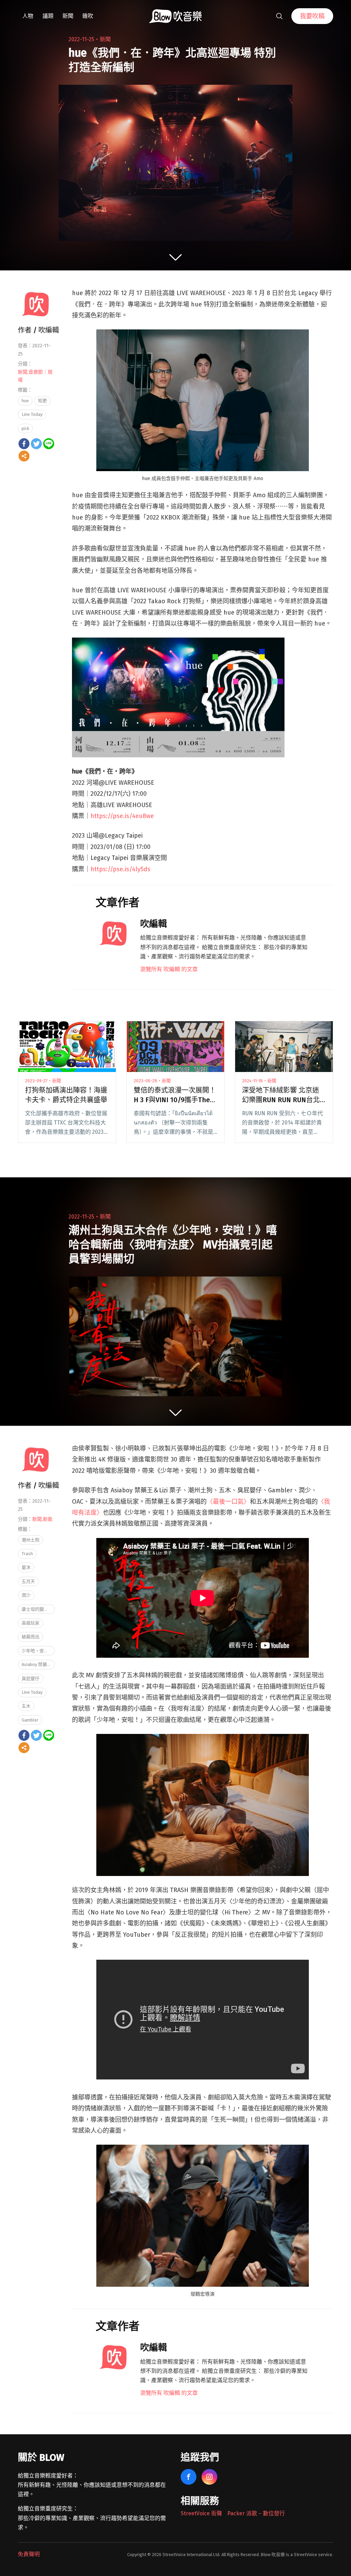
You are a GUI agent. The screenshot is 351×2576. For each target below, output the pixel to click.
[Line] (49, 444)
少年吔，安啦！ (37, 1651)
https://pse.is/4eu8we (122, 816)
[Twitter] (36, 444)
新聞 (68, 16)
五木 (26, 1706)
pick (25, 428)
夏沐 (26, 1567)
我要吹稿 (312, 16)
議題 (48, 16)
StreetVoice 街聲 (201, 2513)
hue (25, 401)
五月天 (28, 1581)
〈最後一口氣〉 (228, 1502)
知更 (43, 401)
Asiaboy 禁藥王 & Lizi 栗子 (38, 1664)
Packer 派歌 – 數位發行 (256, 2513)
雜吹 (88, 16)
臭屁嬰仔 (31, 1679)
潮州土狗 (31, 1540)
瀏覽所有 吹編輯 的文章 (169, 969)
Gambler (30, 1720)
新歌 (48, 1519)
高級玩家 (31, 1623)
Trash (27, 1554)
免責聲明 (29, 2554)
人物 (28, 16)
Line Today (32, 414)
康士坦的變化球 (37, 1609)
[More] (24, 456)
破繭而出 (31, 1637)
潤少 (26, 1595)
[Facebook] (24, 444)
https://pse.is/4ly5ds (120, 869)
